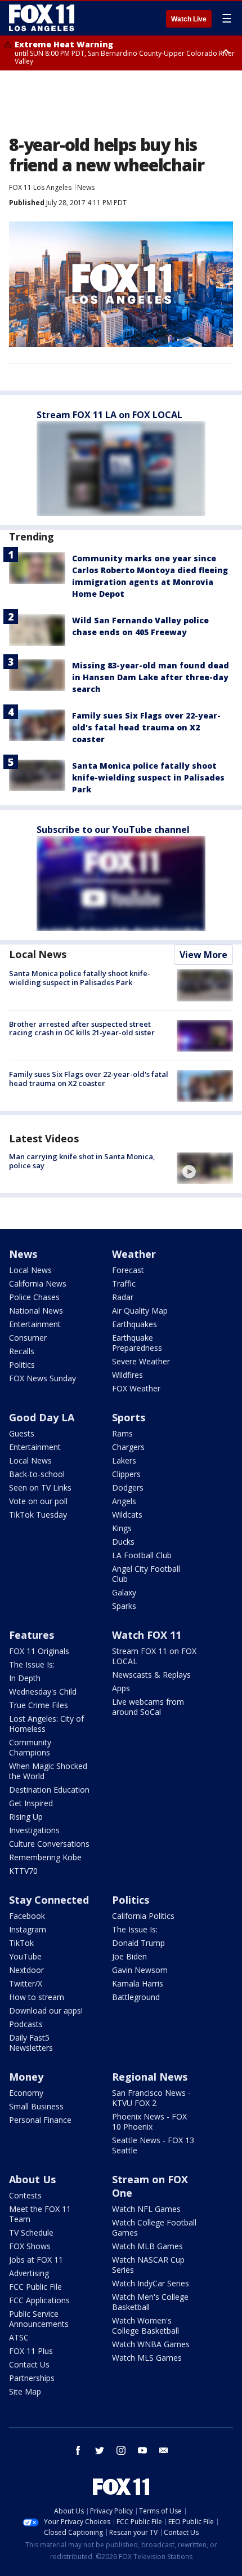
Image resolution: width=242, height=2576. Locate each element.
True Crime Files (39, 1705)
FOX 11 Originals (39, 1651)
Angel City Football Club (146, 1574)
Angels (124, 1501)
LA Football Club (142, 1555)
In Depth (25, 1678)
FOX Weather (136, 1388)
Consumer (28, 1338)
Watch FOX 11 (147, 1635)
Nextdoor (26, 1970)
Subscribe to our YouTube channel (113, 830)
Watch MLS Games (147, 2358)
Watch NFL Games (146, 2209)
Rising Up (26, 1817)
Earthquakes (135, 1324)
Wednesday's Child (43, 1692)
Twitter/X (26, 1983)
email (164, 2450)
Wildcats (127, 1515)
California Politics (143, 1916)
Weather (134, 1254)
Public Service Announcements (39, 2319)
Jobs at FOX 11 (36, 2260)
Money (26, 2077)
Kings (122, 1528)
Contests (25, 2195)
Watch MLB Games (147, 2246)
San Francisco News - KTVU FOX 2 (151, 2098)
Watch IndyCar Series (151, 2283)
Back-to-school (37, 1474)
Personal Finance (40, 2120)
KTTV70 (23, 1871)
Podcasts (26, 2024)
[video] (205, 1168)
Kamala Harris (138, 1983)
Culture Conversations (49, 1844)
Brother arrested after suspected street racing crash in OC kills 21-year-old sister (82, 1028)
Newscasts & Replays (151, 1675)
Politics (22, 1365)
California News (38, 1283)
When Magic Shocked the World (48, 1771)
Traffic (124, 1283)
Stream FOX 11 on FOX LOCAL (154, 1656)
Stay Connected (49, 1900)
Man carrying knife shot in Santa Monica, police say (82, 1161)
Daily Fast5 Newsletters (31, 2043)
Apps (121, 1688)
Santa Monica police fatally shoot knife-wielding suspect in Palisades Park (148, 777)
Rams (122, 1433)
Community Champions (30, 1747)
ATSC (19, 2337)
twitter (100, 2450)
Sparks (124, 1606)
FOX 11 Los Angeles (40, 187)
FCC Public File (35, 2287)
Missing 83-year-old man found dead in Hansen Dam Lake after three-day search (151, 677)
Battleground (136, 1997)
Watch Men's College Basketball (150, 2302)
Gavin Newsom (140, 1970)
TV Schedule (31, 2233)
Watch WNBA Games (151, 2344)
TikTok (21, 1943)
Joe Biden (129, 1956)
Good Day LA (42, 1417)
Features (32, 1635)
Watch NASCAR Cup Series (148, 2265)
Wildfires (127, 1375)
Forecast (128, 1270)
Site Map (25, 2391)
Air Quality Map (140, 1311)
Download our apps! (46, 2010)
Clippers (126, 1474)
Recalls (22, 1351)
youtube (142, 2450)
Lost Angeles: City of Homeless (46, 1724)
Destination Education (49, 1790)
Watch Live (189, 19)
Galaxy (124, 1592)
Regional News (150, 2077)
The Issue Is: (32, 1664)
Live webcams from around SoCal (148, 1707)
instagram (121, 2450)
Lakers (124, 1460)
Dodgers (128, 1487)
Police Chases (34, 1297)
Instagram (28, 1929)
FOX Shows (30, 2246)
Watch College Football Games (154, 2227)
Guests (22, 1433)
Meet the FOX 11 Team (40, 2214)
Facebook (27, 1916)
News (86, 187)
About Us (32, 2179)
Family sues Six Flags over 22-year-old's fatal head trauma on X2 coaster (146, 727)
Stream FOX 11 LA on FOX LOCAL (109, 415)
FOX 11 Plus (31, 2351)
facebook (78, 2450)
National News (36, 1311)
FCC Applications (39, 2300)
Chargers (128, 1447)
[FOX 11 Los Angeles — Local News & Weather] (42, 18)
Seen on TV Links (40, 1487)
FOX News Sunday (42, 1378)
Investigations (34, 1830)
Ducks (123, 1542)
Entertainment (35, 1324)
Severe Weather (141, 1361)
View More (203, 955)
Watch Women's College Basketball (145, 2326)
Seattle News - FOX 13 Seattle (153, 2145)
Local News (38, 954)
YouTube (25, 1956)
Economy (26, 2093)
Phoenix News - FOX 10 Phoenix (149, 2121)
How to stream (37, 1997)
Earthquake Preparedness (137, 1343)
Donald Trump (138, 1943)
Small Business (36, 2106)
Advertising (29, 2273)
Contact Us (29, 2364)
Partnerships (32, 2378)
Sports (129, 1417)
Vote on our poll (38, 1501)
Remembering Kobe (45, 1857)
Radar (123, 1297)
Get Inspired (31, 1803)
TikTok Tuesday (38, 1515)
